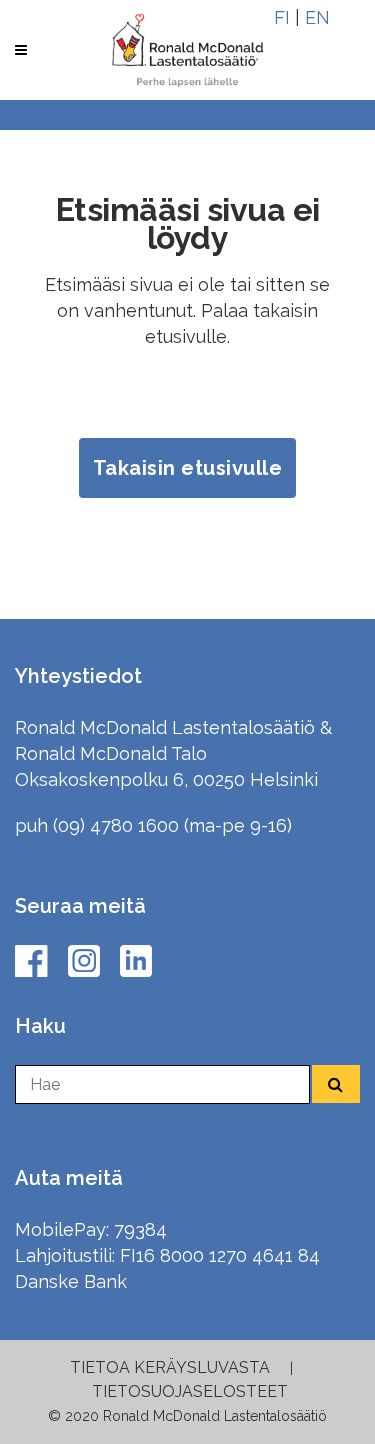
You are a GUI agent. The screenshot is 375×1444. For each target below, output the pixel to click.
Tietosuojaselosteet (190, 1391)
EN (317, 17)
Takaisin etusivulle (188, 468)
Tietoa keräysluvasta (170, 1367)
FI (282, 17)
